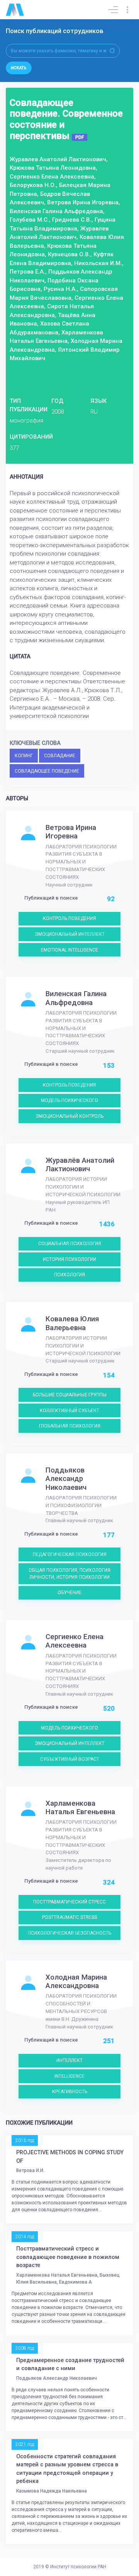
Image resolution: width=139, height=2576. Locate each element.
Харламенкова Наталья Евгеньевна (80, 1808)
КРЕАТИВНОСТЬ (70, 2092)
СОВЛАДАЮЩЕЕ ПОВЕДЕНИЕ (47, 771)
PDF (80, 137)
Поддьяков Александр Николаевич (66, 1479)
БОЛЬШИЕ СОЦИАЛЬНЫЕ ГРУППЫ (70, 1395)
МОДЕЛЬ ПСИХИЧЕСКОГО (69, 1100)
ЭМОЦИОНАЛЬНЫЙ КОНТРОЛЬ (69, 1116)
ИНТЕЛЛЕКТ (69, 2060)
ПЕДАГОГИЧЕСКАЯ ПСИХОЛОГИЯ (70, 1554)
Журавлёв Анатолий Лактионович (80, 1165)
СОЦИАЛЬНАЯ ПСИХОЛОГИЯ (70, 1244)
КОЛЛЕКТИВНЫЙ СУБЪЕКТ (69, 1411)
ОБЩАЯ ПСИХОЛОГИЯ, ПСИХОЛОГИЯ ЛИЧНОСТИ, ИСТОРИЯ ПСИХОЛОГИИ (69, 1574)
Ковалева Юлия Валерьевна (72, 1323)
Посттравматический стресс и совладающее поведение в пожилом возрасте (68, 2257)
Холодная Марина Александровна (76, 1982)
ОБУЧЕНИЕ (69, 1593)
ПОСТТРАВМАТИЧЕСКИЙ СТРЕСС (69, 1902)
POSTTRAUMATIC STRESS (69, 1917)
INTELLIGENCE (69, 2076)
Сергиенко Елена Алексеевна (75, 1641)
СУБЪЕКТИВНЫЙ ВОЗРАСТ (70, 1759)
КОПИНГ (24, 756)
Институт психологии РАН (78, 2567)
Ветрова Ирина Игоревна (71, 832)
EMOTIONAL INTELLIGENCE (69, 950)
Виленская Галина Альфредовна (76, 998)
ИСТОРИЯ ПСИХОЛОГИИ (69, 1259)
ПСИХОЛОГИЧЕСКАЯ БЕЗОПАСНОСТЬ (69, 1933)
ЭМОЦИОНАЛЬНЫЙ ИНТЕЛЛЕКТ (70, 934)
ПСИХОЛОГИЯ (69, 1275)
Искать (19, 68)
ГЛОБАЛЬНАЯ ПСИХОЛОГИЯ (70, 1426)
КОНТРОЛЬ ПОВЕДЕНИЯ (69, 918)
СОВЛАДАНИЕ (60, 756)
